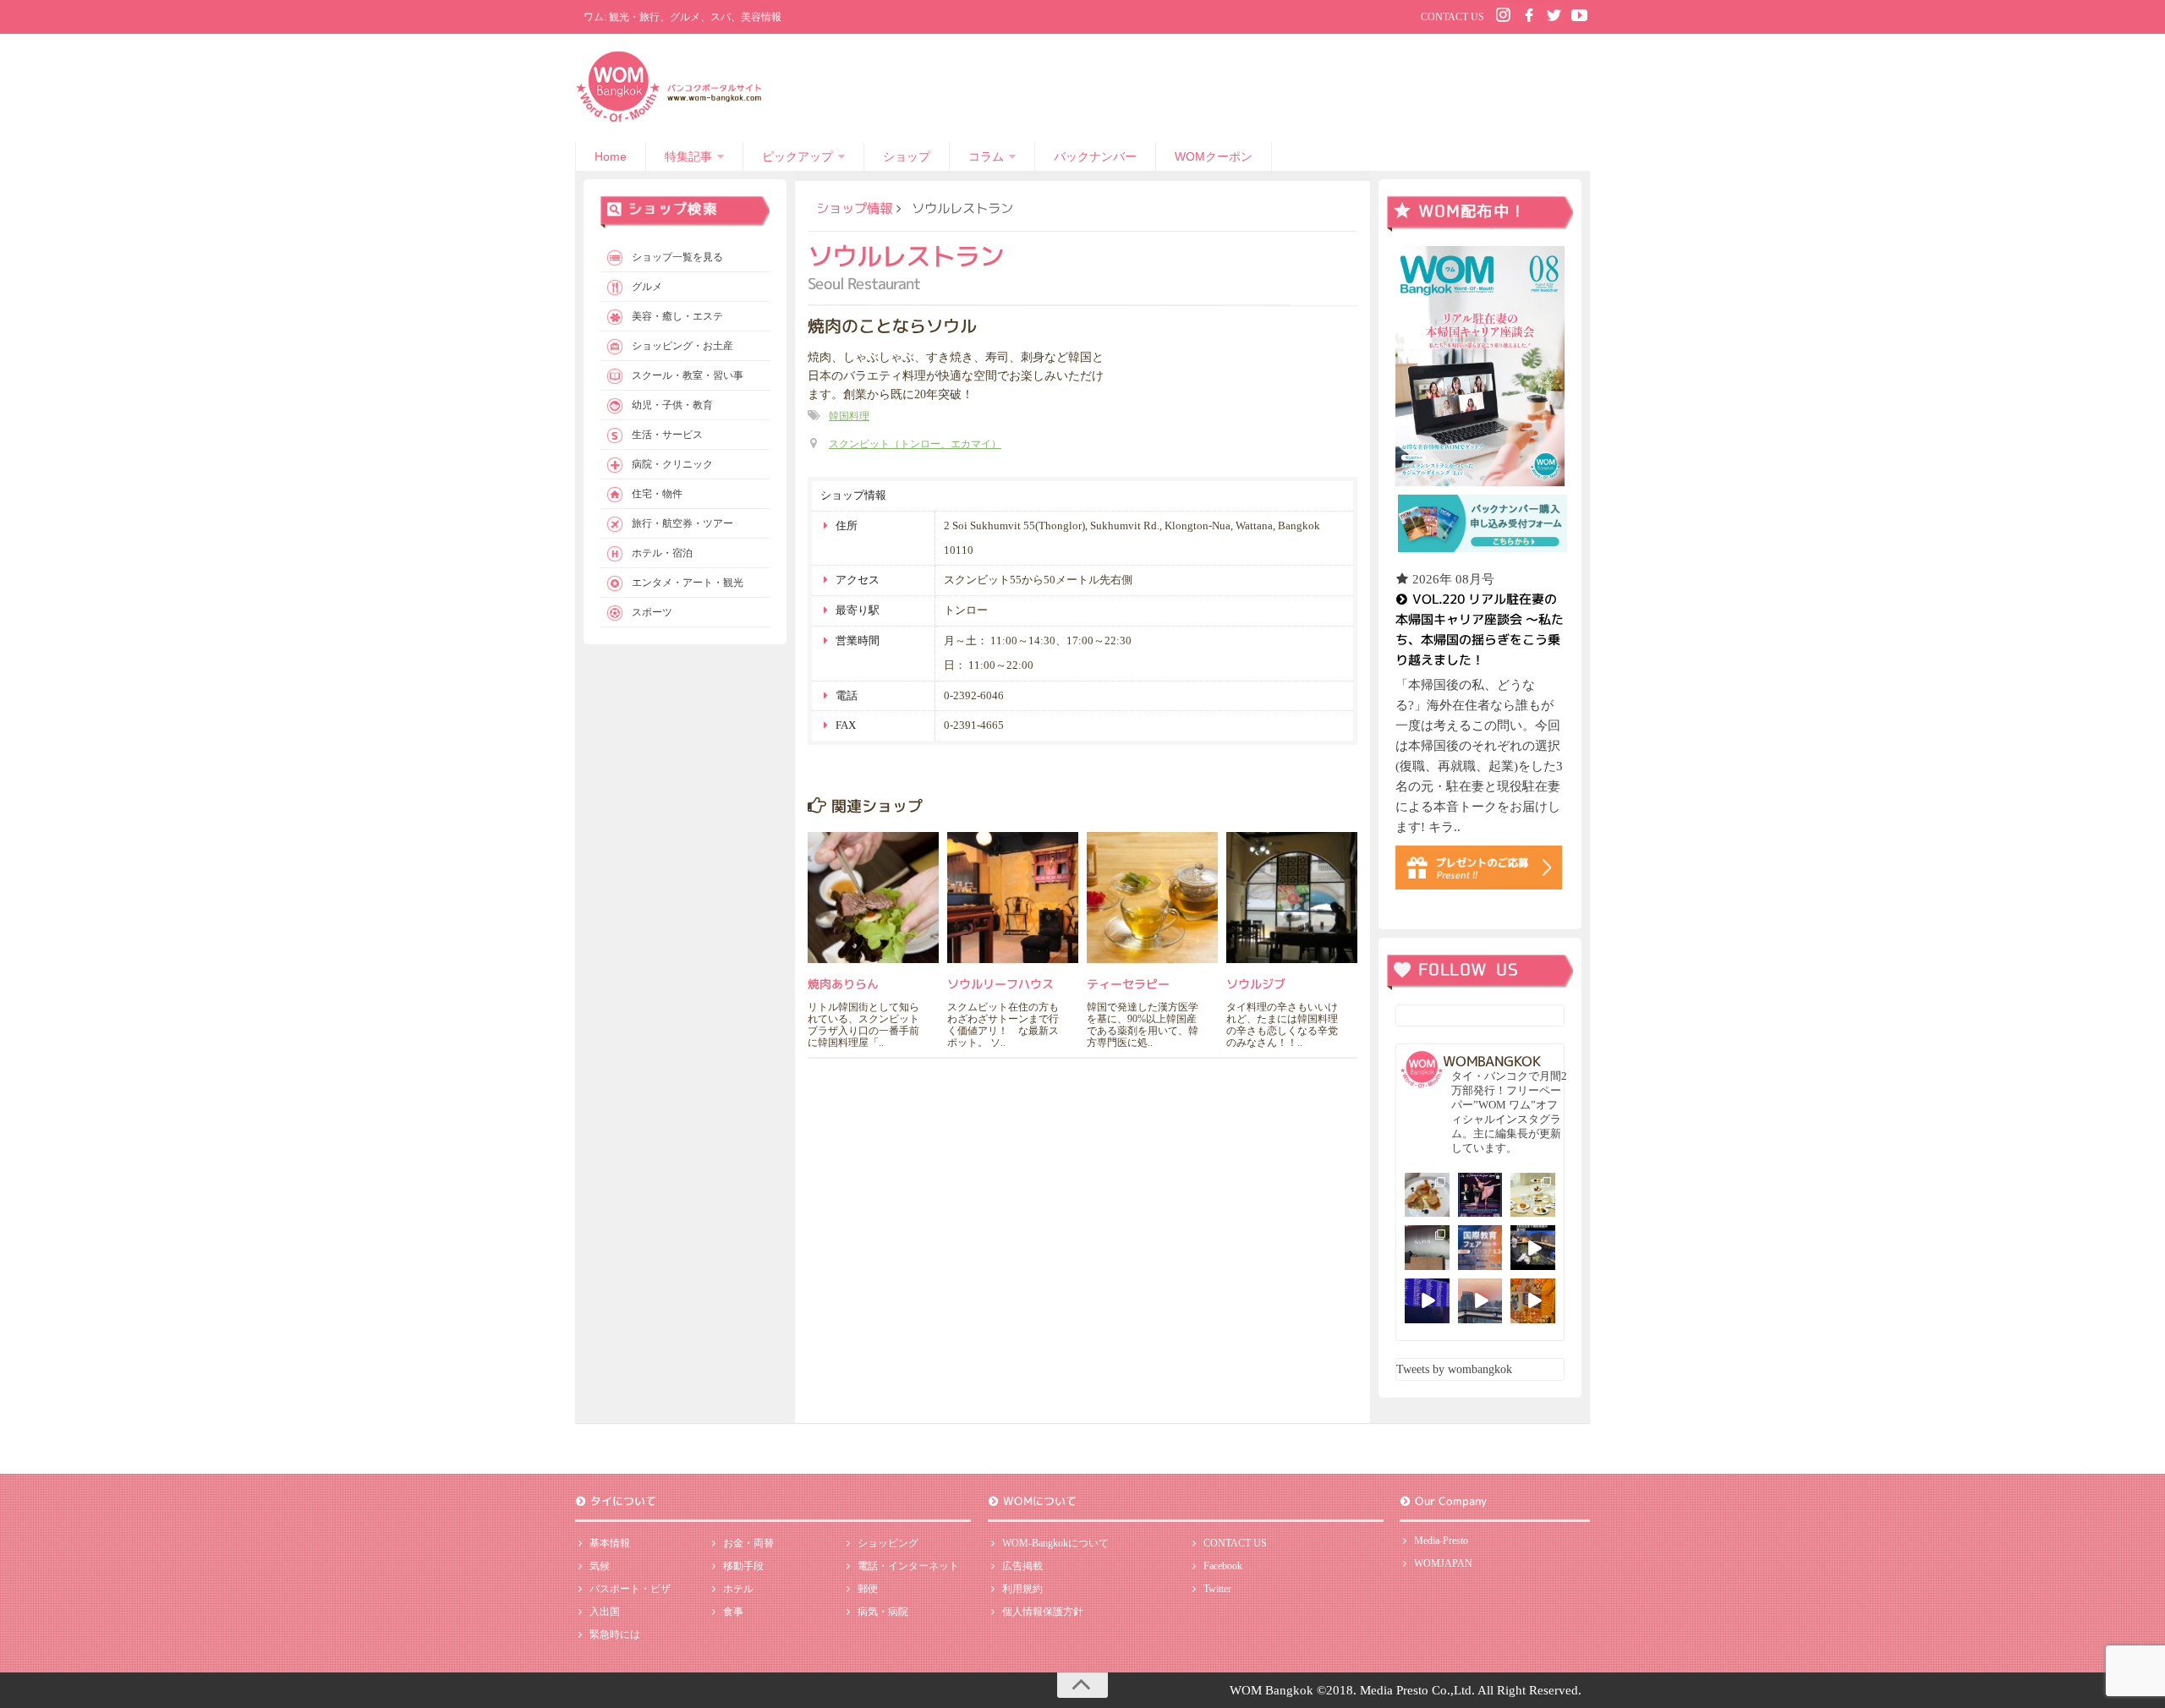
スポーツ (652, 612)
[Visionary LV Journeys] (1533, 1248)
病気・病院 (883, 1612)
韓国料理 (849, 416)
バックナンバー (1095, 156)
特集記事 (688, 156)
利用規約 (1022, 1589)
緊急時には (615, 1634)
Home (611, 156)
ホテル (738, 1589)
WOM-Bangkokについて (1055, 1543)
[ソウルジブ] (1292, 898)
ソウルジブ (1256, 984)
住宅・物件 (657, 494)
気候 (600, 1566)
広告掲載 (1022, 1566)
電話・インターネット (908, 1566)
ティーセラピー (1128, 984)
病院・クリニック (672, 464)
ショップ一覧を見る (677, 257)
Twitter (1217, 1589)
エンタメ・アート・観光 (688, 583)
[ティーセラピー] (1152, 898)
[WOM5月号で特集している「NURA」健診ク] (1427, 1248)
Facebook (1223, 1566)
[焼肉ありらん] (873, 898)
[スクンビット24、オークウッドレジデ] (1533, 1301)
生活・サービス (667, 435)
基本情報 (610, 1543)
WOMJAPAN (1443, 1563)
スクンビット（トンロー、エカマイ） (915, 444)
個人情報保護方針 (1043, 1612)
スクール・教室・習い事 (688, 375)
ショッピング (888, 1543)
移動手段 (743, 1566)
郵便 (868, 1589)
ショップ (907, 156)
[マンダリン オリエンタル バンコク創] (1533, 1195)
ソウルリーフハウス (1000, 984)
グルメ (647, 287)
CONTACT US (1452, 17)
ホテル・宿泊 (662, 553)
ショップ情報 (854, 208)
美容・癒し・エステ (677, 316)
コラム (986, 156)
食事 (733, 1612)
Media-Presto (1441, 1541)
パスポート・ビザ (630, 1589)
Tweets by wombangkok (1454, 1369)
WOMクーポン (1214, 156)
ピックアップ (797, 156)
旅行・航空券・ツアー (682, 523)
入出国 (605, 1612)
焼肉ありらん (843, 984)
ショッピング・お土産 (682, 346)
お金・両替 (748, 1543)
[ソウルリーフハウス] (1013, 898)
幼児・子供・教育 (672, 405)
